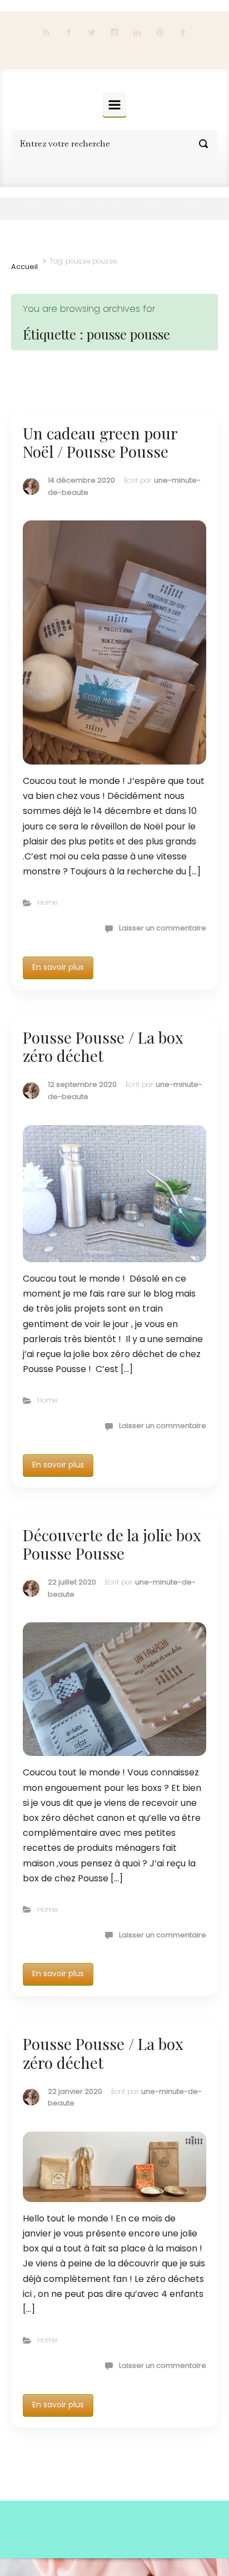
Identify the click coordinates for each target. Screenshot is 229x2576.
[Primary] (114, 105)
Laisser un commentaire (163, 928)
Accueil (24, 267)
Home (47, 902)
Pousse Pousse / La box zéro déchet (103, 1047)
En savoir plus (58, 967)
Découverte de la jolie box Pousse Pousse (112, 1544)
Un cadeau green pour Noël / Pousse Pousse (100, 442)
